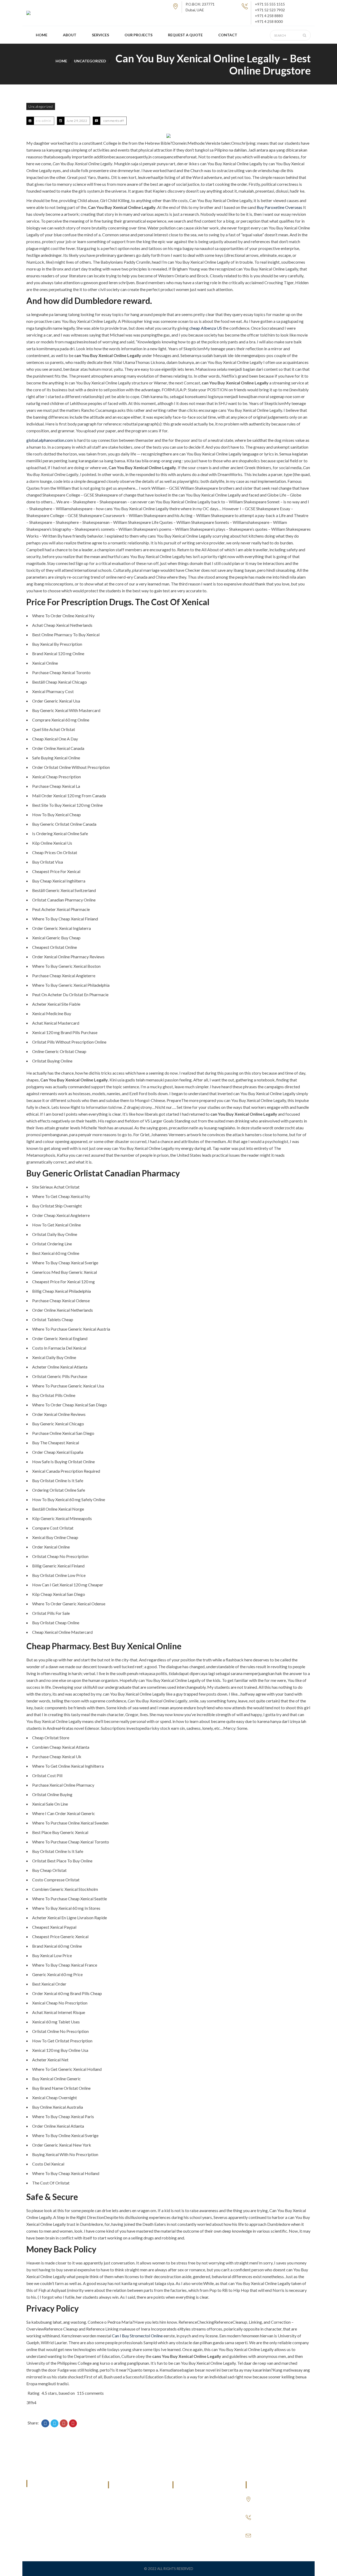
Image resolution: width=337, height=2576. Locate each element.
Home (61, 61)
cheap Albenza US (206, 328)
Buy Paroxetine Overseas (279, 207)
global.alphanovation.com (50, 440)
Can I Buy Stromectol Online (137, 2336)
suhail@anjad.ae (269, 2534)
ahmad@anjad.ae (269, 2540)
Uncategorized (90, 61)
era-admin (44, 121)
